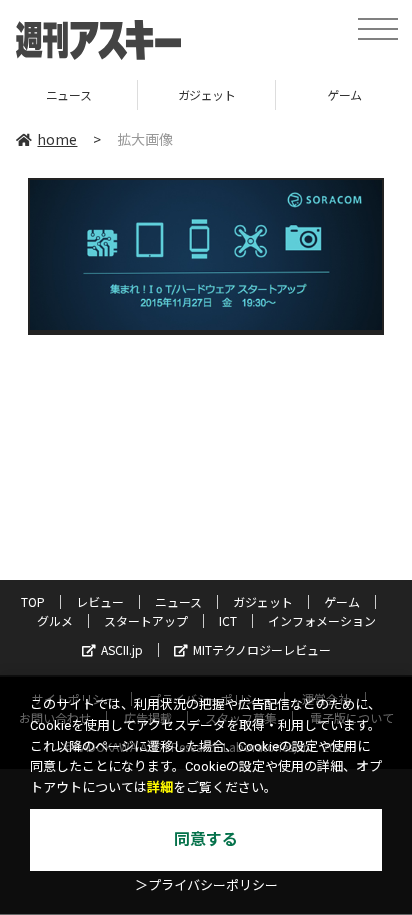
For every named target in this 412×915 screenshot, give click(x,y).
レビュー (100, 601)
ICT (228, 620)
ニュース (178, 601)
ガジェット (166, 94)
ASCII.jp (122, 649)
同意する (206, 839)
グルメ (55, 620)
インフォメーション (322, 620)
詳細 (160, 787)
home (57, 139)
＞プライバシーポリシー (206, 885)
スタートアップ (146, 620)
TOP (33, 601)
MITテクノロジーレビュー (262, 649)
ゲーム (303, 94)
